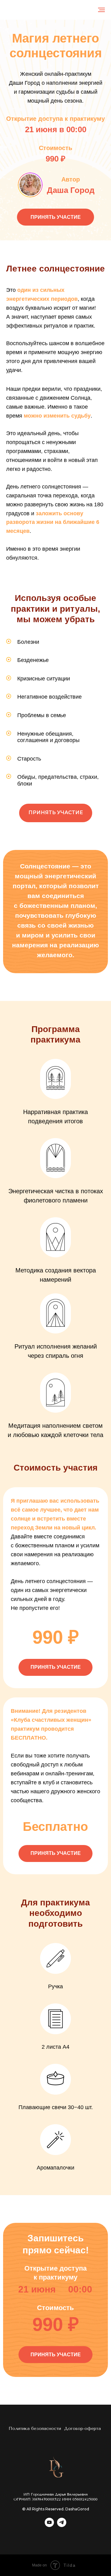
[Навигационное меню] (101, 10)
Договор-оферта (82, 2429)
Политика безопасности (35, 2429)
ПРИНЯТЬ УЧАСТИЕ (56, 217)
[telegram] (62, 2525)
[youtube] (49, 2525)
